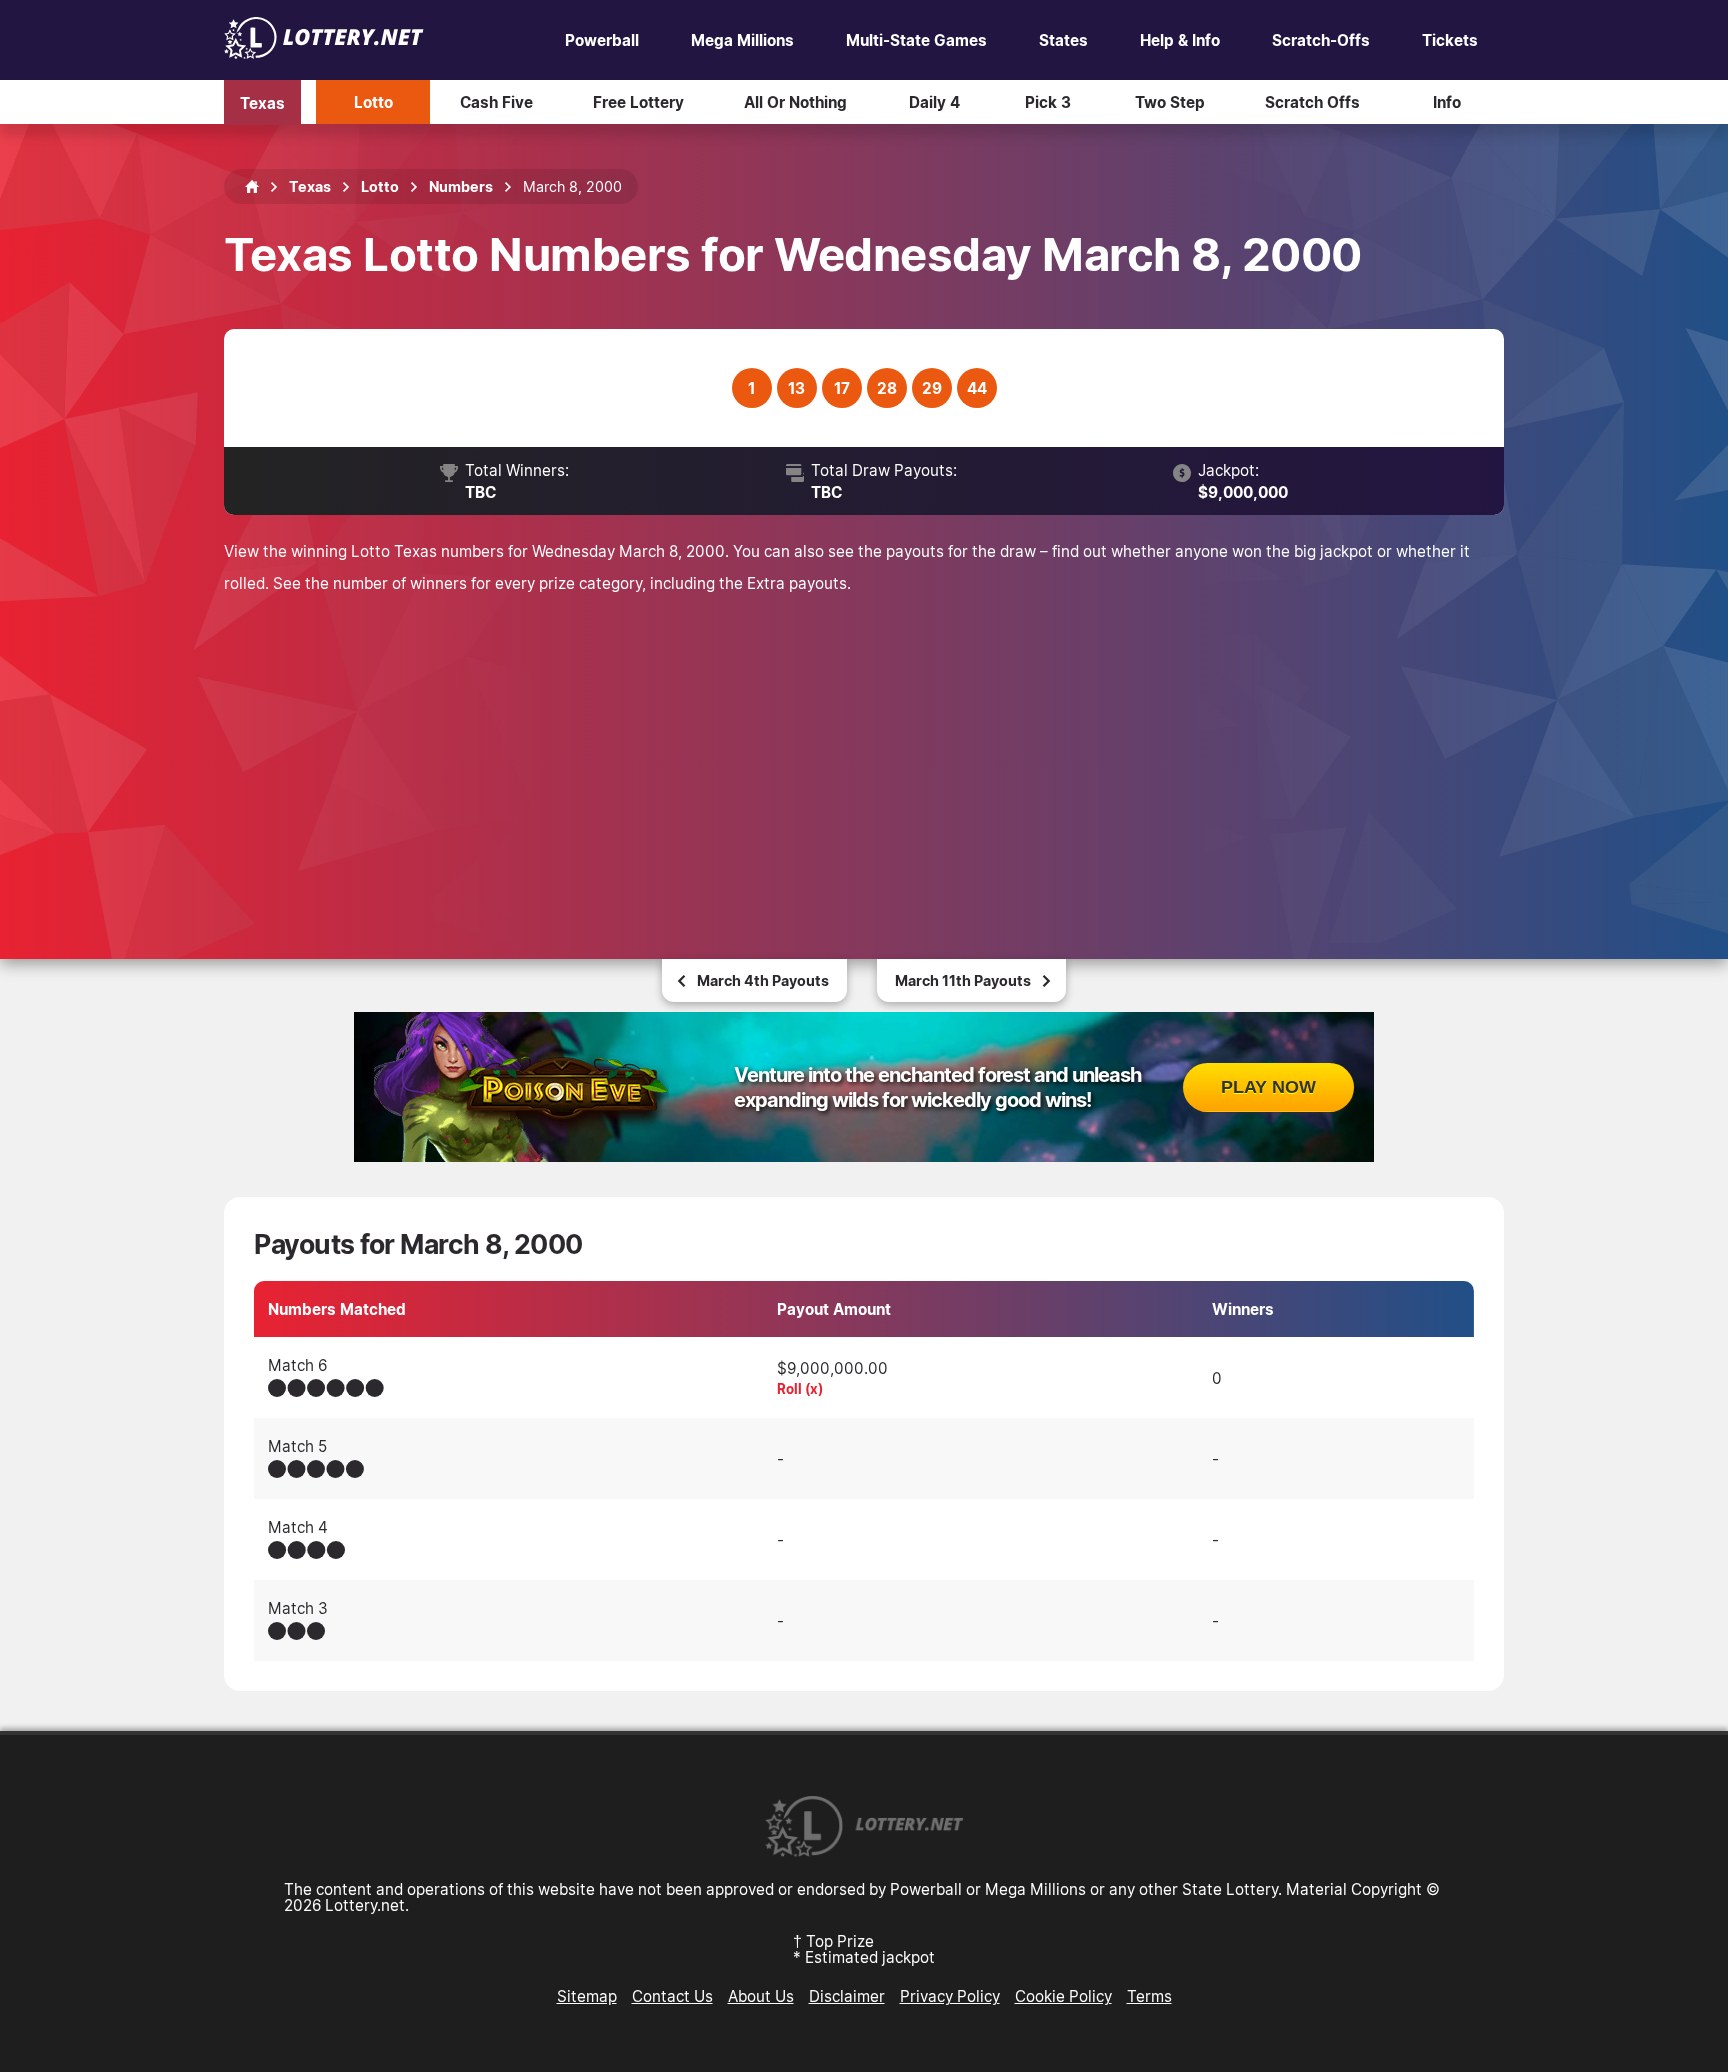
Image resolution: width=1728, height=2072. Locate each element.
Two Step (1170, 102)
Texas (262, 102)
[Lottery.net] (324, 53)
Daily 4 (934, 102)
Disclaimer (847, 1996)
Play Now (1268, 1087)
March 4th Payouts (763, 980)
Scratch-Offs (1321, 40)
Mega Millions (742, 40)
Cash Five (496, 102)
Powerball (602, 40)
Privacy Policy (950, 1996)
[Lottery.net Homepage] (252, 187)
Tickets (1450, 40)
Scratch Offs (1312, 102)
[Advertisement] (864, 749)
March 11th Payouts (963, 980)
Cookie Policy (1063, 1996)
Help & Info (1180, 40)
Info (1447, 102)
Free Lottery (638, 102)
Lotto (373, 102)
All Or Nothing (795, 102)
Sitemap (587, 1996)
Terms (1149, 1996)
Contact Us (672, 1996)
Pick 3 (1048, 102)
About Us (761, 1996)
